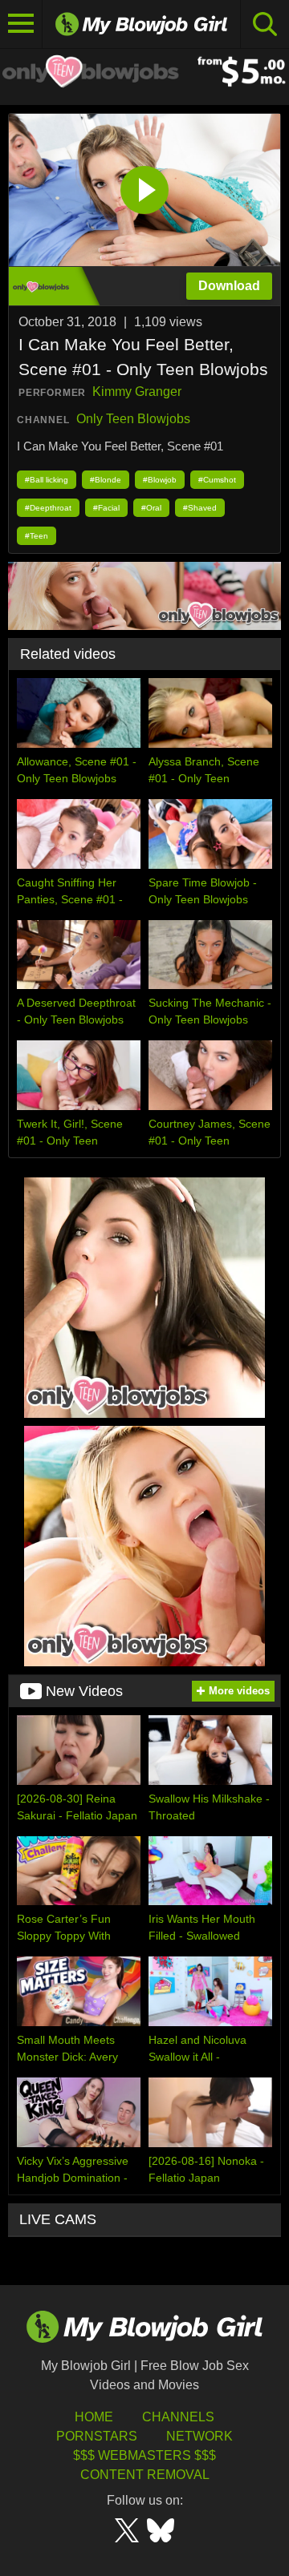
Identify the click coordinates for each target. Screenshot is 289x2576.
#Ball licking (47, 480)
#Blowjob (160, 480)
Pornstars (97, 2436)
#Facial (106, 508)
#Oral (151, 508)
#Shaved (200, 508)
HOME (94, 2417)
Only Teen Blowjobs (133, 419)
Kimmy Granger (137, 392)
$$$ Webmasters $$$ (144, 2455)
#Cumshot (217, 480)
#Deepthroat (48, 508)
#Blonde (106, 480)
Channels (178, 2417)
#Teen (37, 536)
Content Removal (145, 2475)
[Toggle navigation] (21, 24)
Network (199, 2436)
